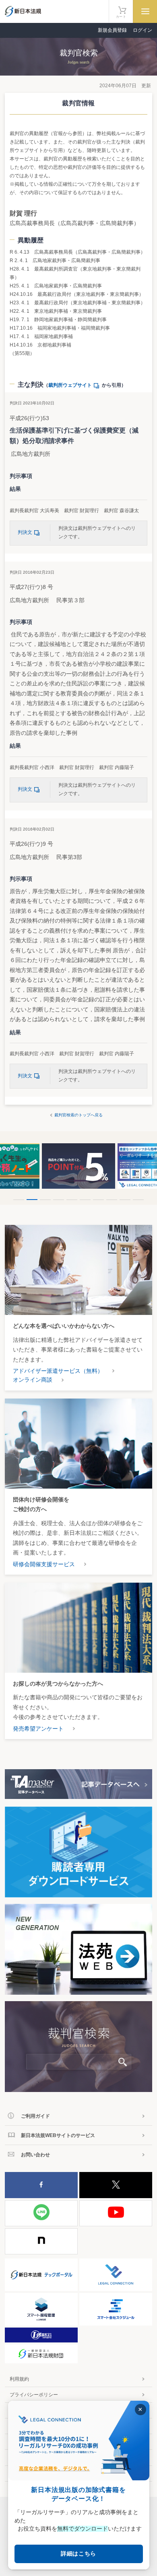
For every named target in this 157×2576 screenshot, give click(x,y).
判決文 (25, 532)
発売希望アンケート (38, 1729)
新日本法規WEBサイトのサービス (58, 2135)
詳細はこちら (78, 2553)
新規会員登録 (112, 30)
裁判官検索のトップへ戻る (78, 1115)
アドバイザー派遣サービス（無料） (58, 1371)
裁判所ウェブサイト (70, 385)
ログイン (143, 30)
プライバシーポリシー (34, 2395)
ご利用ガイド (35, 2116)
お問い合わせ (35, 2155)
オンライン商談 (33, 1380)
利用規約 (19, 2379)
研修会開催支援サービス (44, 1564)
